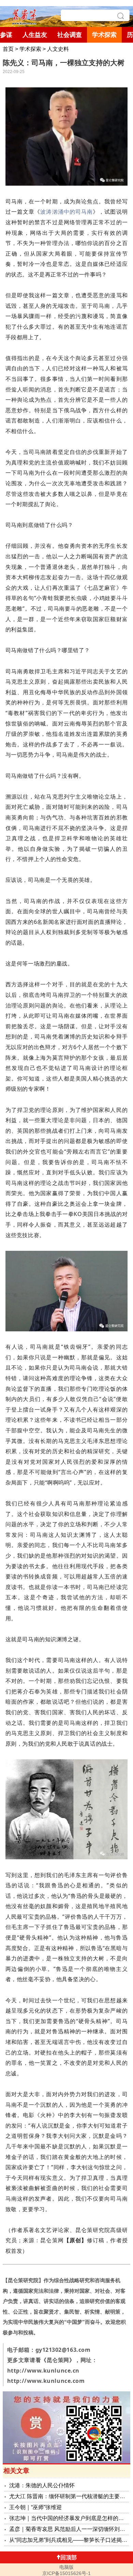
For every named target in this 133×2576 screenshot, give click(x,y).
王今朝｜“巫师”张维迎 (35, 2507)
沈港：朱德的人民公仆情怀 (42, 2485)
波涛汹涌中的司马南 (66, 212)
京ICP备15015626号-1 (66, 2573)
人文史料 (58, 49)
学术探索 (104, 35)
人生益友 (35, 35)
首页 (8, 49)
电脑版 (66, 2567)
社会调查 (70, 35)
